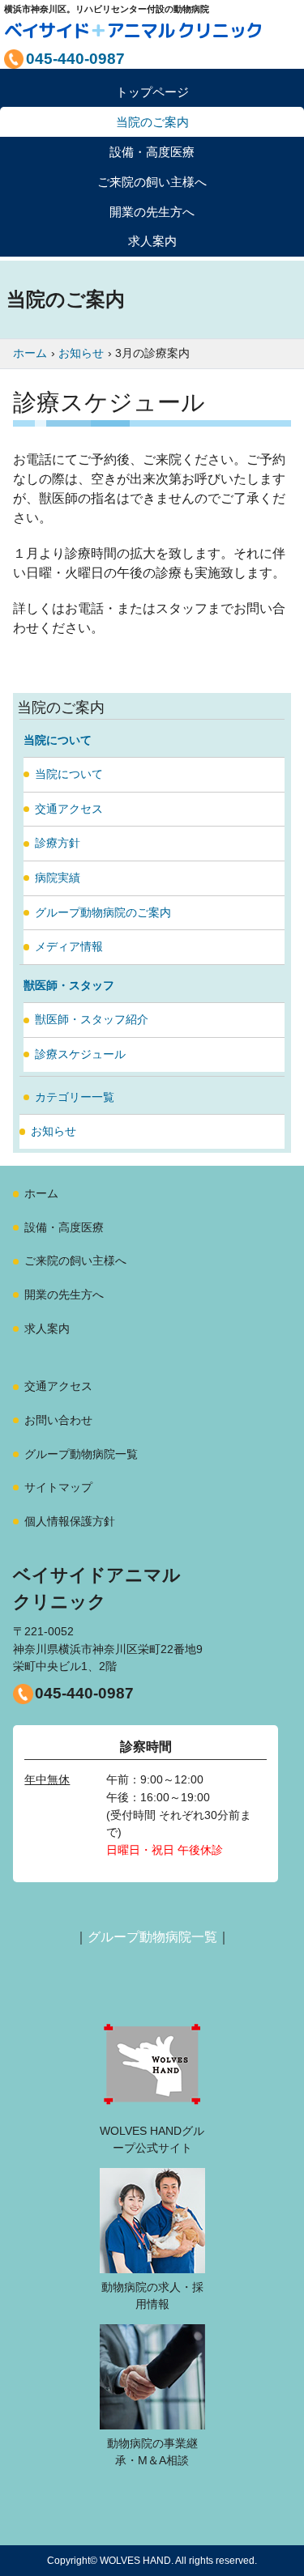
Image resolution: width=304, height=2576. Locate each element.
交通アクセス (69, 809)
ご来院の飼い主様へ (75, 1260)
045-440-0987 (84, 1693)
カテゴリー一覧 (75, 1097)
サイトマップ (58, 1487)
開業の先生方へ (64, 1294)
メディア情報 (69, 946)
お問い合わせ (58, 1420)
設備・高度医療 (64, 1227)
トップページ (152, 92)
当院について (69, 774)
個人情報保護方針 (70, 1521)
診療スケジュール (80, 1054)
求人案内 (152, 241)
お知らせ (54, 1131)
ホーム (41, 1193)
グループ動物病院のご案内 (103, 912)
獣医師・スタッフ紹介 (92, 1019)
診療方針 (58, 843)
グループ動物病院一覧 (81, 1454)
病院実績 (58, 878)
